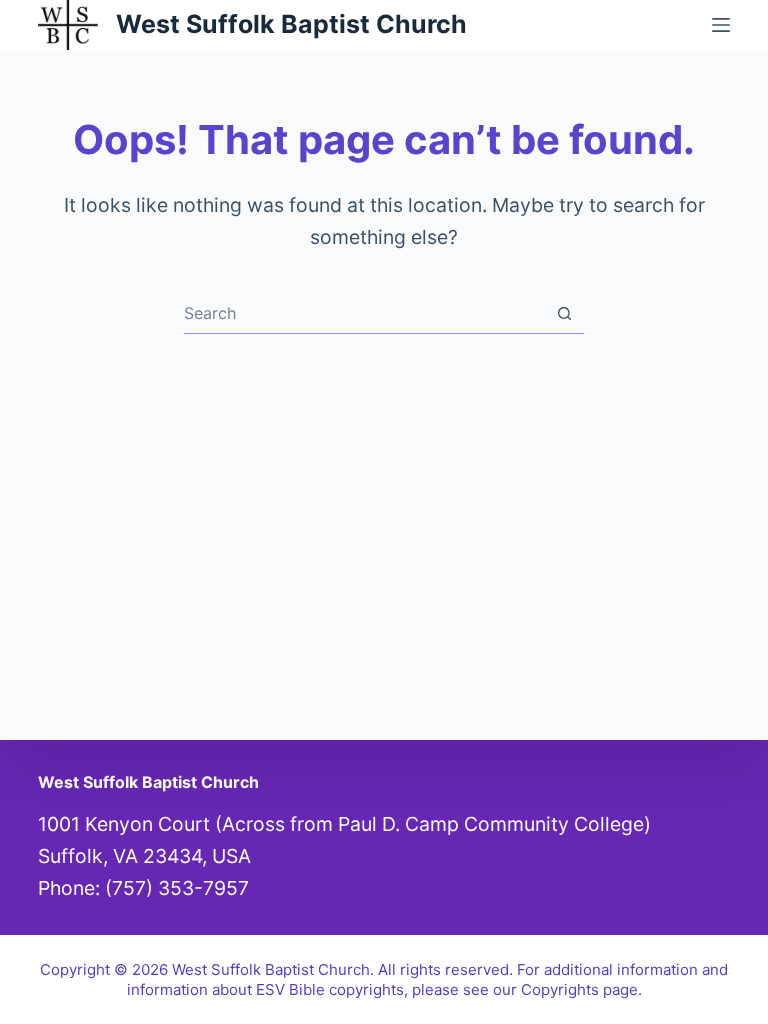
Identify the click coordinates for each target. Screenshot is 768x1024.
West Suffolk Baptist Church (291, 24)
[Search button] (564, 313)
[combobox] (364, 313)
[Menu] (721, 25)
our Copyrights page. (567, 989)
